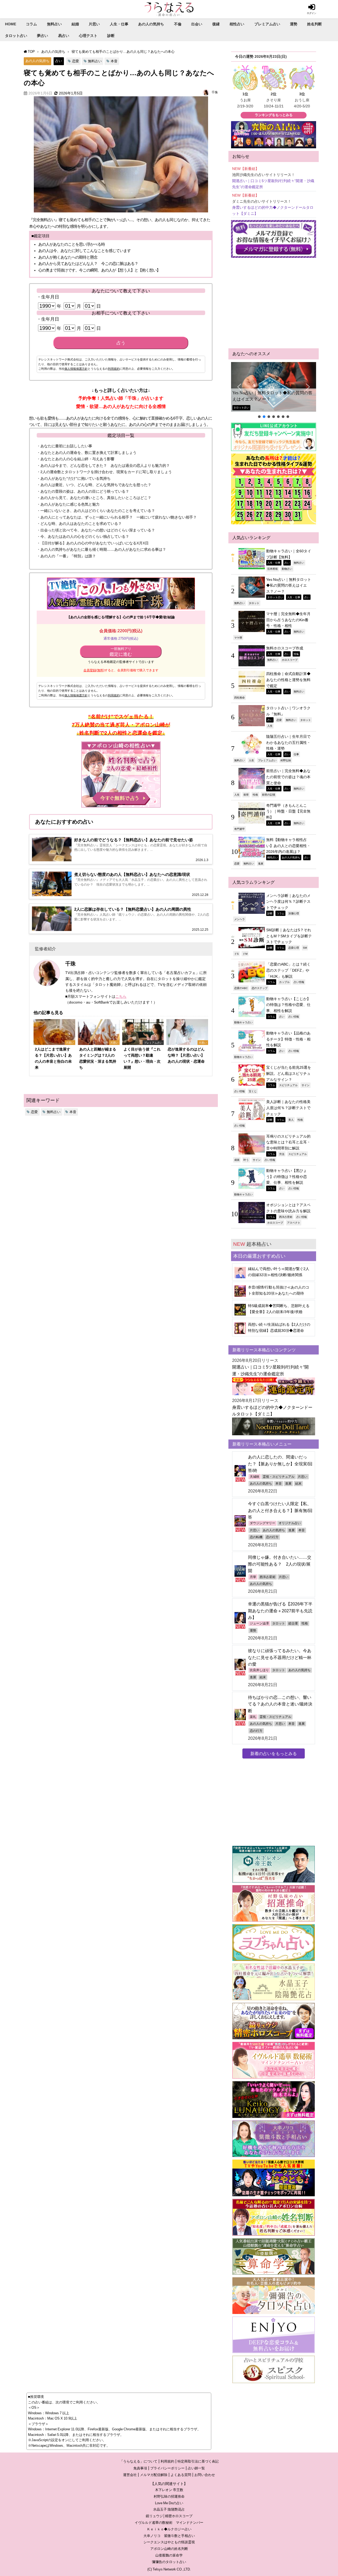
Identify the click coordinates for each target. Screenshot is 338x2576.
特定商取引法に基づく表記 (198, 2461)
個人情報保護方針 (76, 369)
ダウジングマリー (262, 1523)
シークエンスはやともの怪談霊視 (169, 2542)
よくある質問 (181, 2475)
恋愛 (76, 61)
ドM (245, 954)
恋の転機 (256, 1537)
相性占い (237, 24)
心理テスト (88, 36)
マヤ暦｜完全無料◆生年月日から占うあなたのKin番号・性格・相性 (288, 620)
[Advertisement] (274, 303)
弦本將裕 (273, 569)
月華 (253, 1577)
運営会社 (130, 2475)
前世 (246, 795)
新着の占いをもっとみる (274, 1753)
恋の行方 (272, 1537)
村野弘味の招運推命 (169, 2496)
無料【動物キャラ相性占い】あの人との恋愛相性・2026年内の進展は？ (288, 846)
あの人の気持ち (151, 24)
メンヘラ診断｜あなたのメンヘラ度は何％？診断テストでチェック (288, 902)
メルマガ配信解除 (154, 2475)
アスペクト (294, 1223)
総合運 (293, 1623)
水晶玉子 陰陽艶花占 (169, 2509)
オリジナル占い (290, 1523)
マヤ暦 (238, 638)
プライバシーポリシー (167, 2468)
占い (59, 61)
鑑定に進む (121, 652)
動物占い (287, 569)
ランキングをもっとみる (274, 115)
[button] (274, 387)
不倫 (178, 24)
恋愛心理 (294, 948)
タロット (254, 603)
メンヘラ (240, 919)
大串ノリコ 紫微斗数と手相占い (169, 2536)
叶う (246, 1160)
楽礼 (253, 1717)
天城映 (255, 1477)
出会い (197, 24)
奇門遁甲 (240, 829)
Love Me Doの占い (169, 2503)
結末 (298, 1484)
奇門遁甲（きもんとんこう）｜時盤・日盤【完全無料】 (288, 811)
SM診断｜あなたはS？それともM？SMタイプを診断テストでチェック (289, 936)
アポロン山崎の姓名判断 (169, 2549)
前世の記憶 (269, 795)
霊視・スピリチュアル (279, 1477)
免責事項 (140, 2468)
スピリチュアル (288, 1085)
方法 (282, 1154)
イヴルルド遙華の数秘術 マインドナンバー (169, 2523)
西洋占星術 (286, 1217)
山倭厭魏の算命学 (169, 2555)
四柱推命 (240, 697)
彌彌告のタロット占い (169, 2562)
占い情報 (299, 982)
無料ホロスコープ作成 (285, 648)
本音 (114, 61)
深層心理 (294, 913)
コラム (31, 24)
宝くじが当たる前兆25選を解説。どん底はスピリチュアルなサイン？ (289, 1073)
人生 (270, 726)
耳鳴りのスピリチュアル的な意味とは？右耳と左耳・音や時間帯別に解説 (288, 1142)
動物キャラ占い (243, 1022)
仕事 (296, 754)
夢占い (43, 36)
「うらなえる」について (139, 2461)
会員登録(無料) (94, 670)
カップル (284, 982)
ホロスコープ (290, 660)
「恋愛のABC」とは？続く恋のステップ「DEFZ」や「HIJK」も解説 (288, 970)
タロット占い (16, 36)
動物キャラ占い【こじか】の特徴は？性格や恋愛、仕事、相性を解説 (288, 1005)
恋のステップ (260, 988)
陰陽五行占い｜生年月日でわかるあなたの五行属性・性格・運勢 (288, 742)
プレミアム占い (267, 24)
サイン (306, 1085)
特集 (296, 654)
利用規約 (114, 369)
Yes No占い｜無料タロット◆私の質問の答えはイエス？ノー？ (272, 396)
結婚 (75, 24)
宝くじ (253, 1091)
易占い (64, 36)
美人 (291, 1120)
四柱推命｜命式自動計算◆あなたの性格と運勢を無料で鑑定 (288, 680)
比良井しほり (259, 1670)
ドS (236, 954)
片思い (94, 24)
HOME (11, 24)
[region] (274, 391)
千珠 (215, 92)
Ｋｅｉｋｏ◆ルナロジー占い (169, 2529)
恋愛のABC (241, 988)
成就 (237, 1160)
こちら (121, 996)
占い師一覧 (196, 2468)
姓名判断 (314, 24)
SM (305, 948)
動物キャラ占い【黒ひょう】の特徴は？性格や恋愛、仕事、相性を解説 (287, 1177)
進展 (261, 863)
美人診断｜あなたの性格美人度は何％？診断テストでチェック (288, 1108)
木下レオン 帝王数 (169, 2490)
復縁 (216, 24)
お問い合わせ (205, 2475)
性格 (255, 795)
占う (121, 343)
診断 (111, 36)
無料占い (54, 24)
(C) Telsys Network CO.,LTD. (169, 2569)
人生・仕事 (119, 24)
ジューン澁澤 (259, 1623)
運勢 (294, 24)
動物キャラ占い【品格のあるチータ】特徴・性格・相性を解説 (288, 1039)
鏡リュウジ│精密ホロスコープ (169, 2516)
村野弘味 (286, 760)
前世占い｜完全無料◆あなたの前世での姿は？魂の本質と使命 (288, 777)
